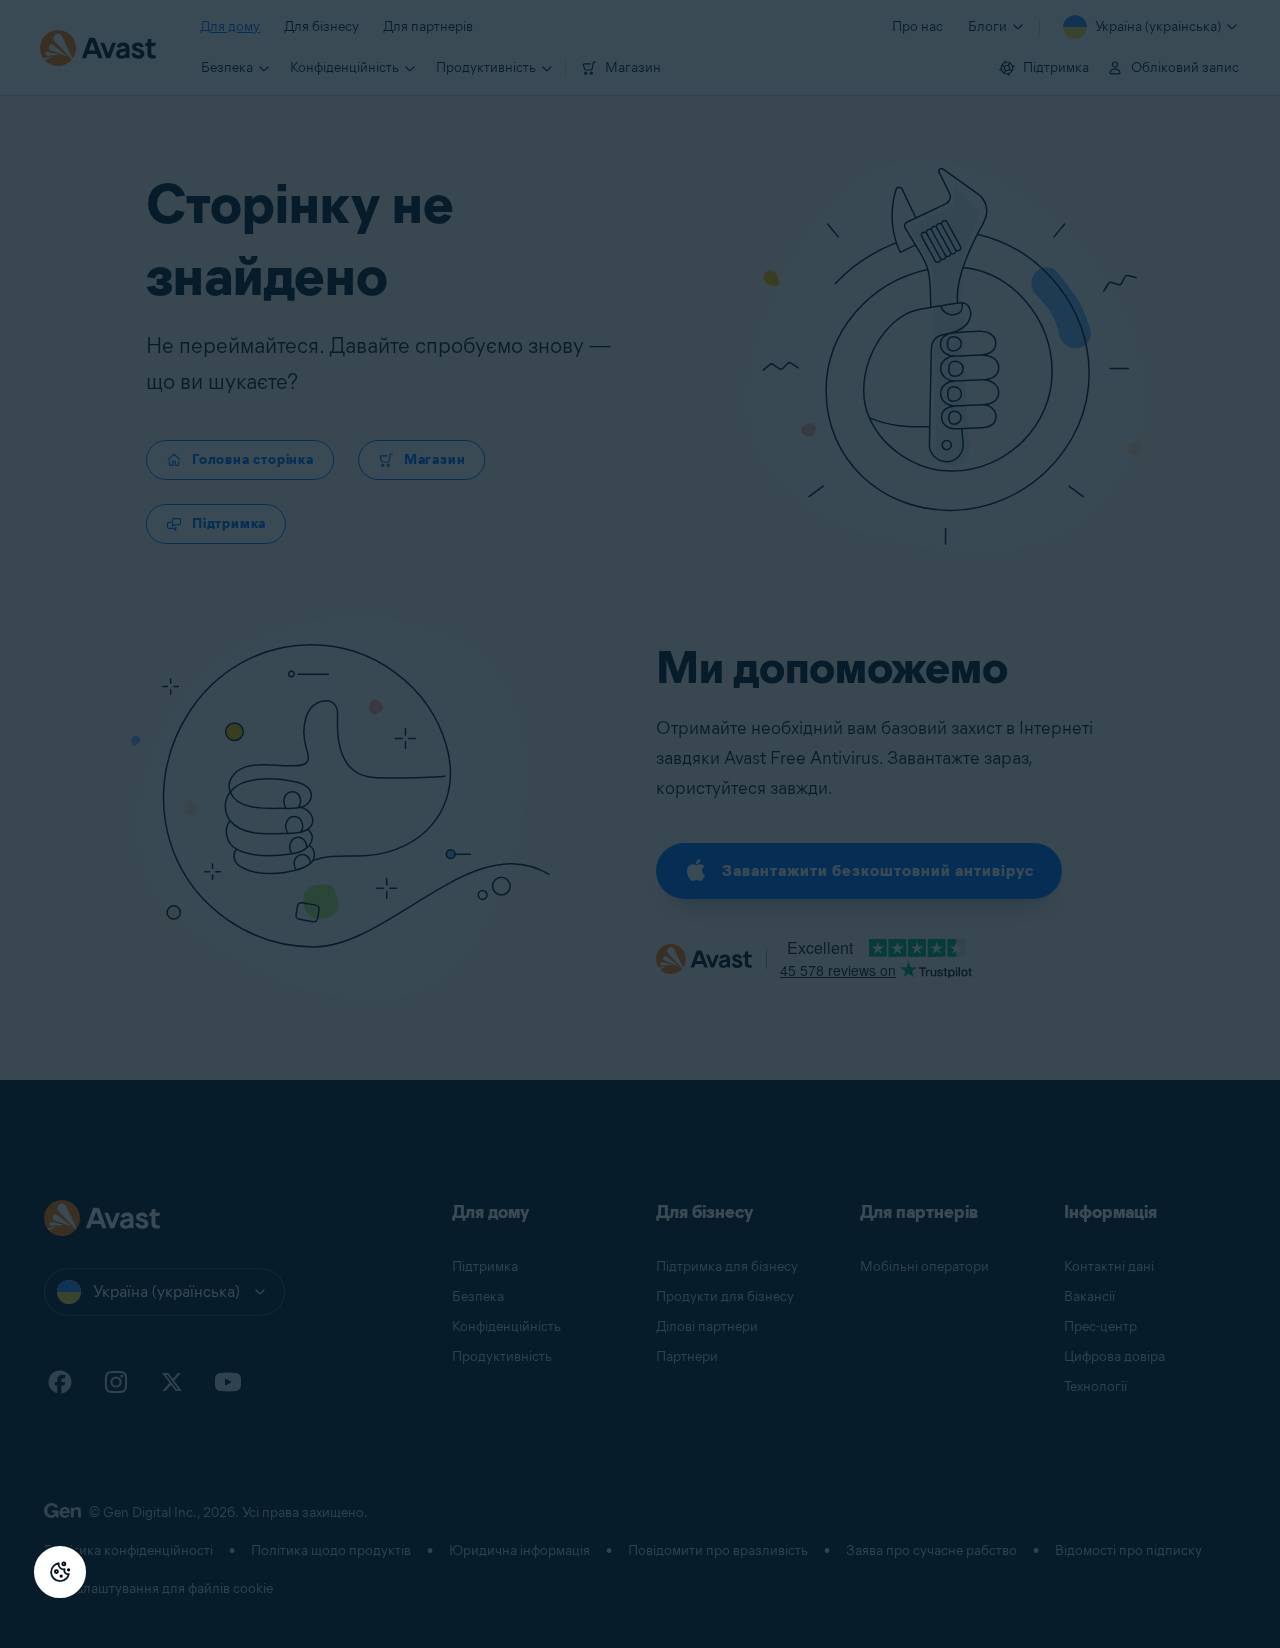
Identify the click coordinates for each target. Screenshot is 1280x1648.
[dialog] (640, 824)
